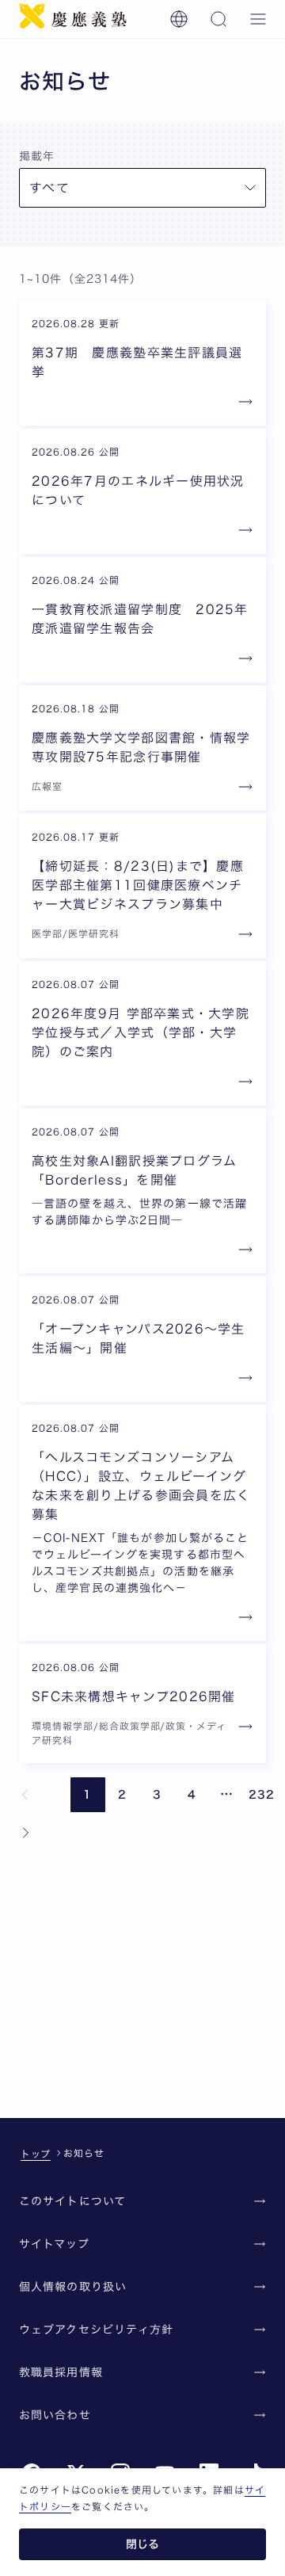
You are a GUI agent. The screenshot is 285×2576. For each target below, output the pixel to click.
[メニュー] (258, 19)
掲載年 (37, 156)
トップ (36, 2154)
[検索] (218, 19)
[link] (25, 1795)
